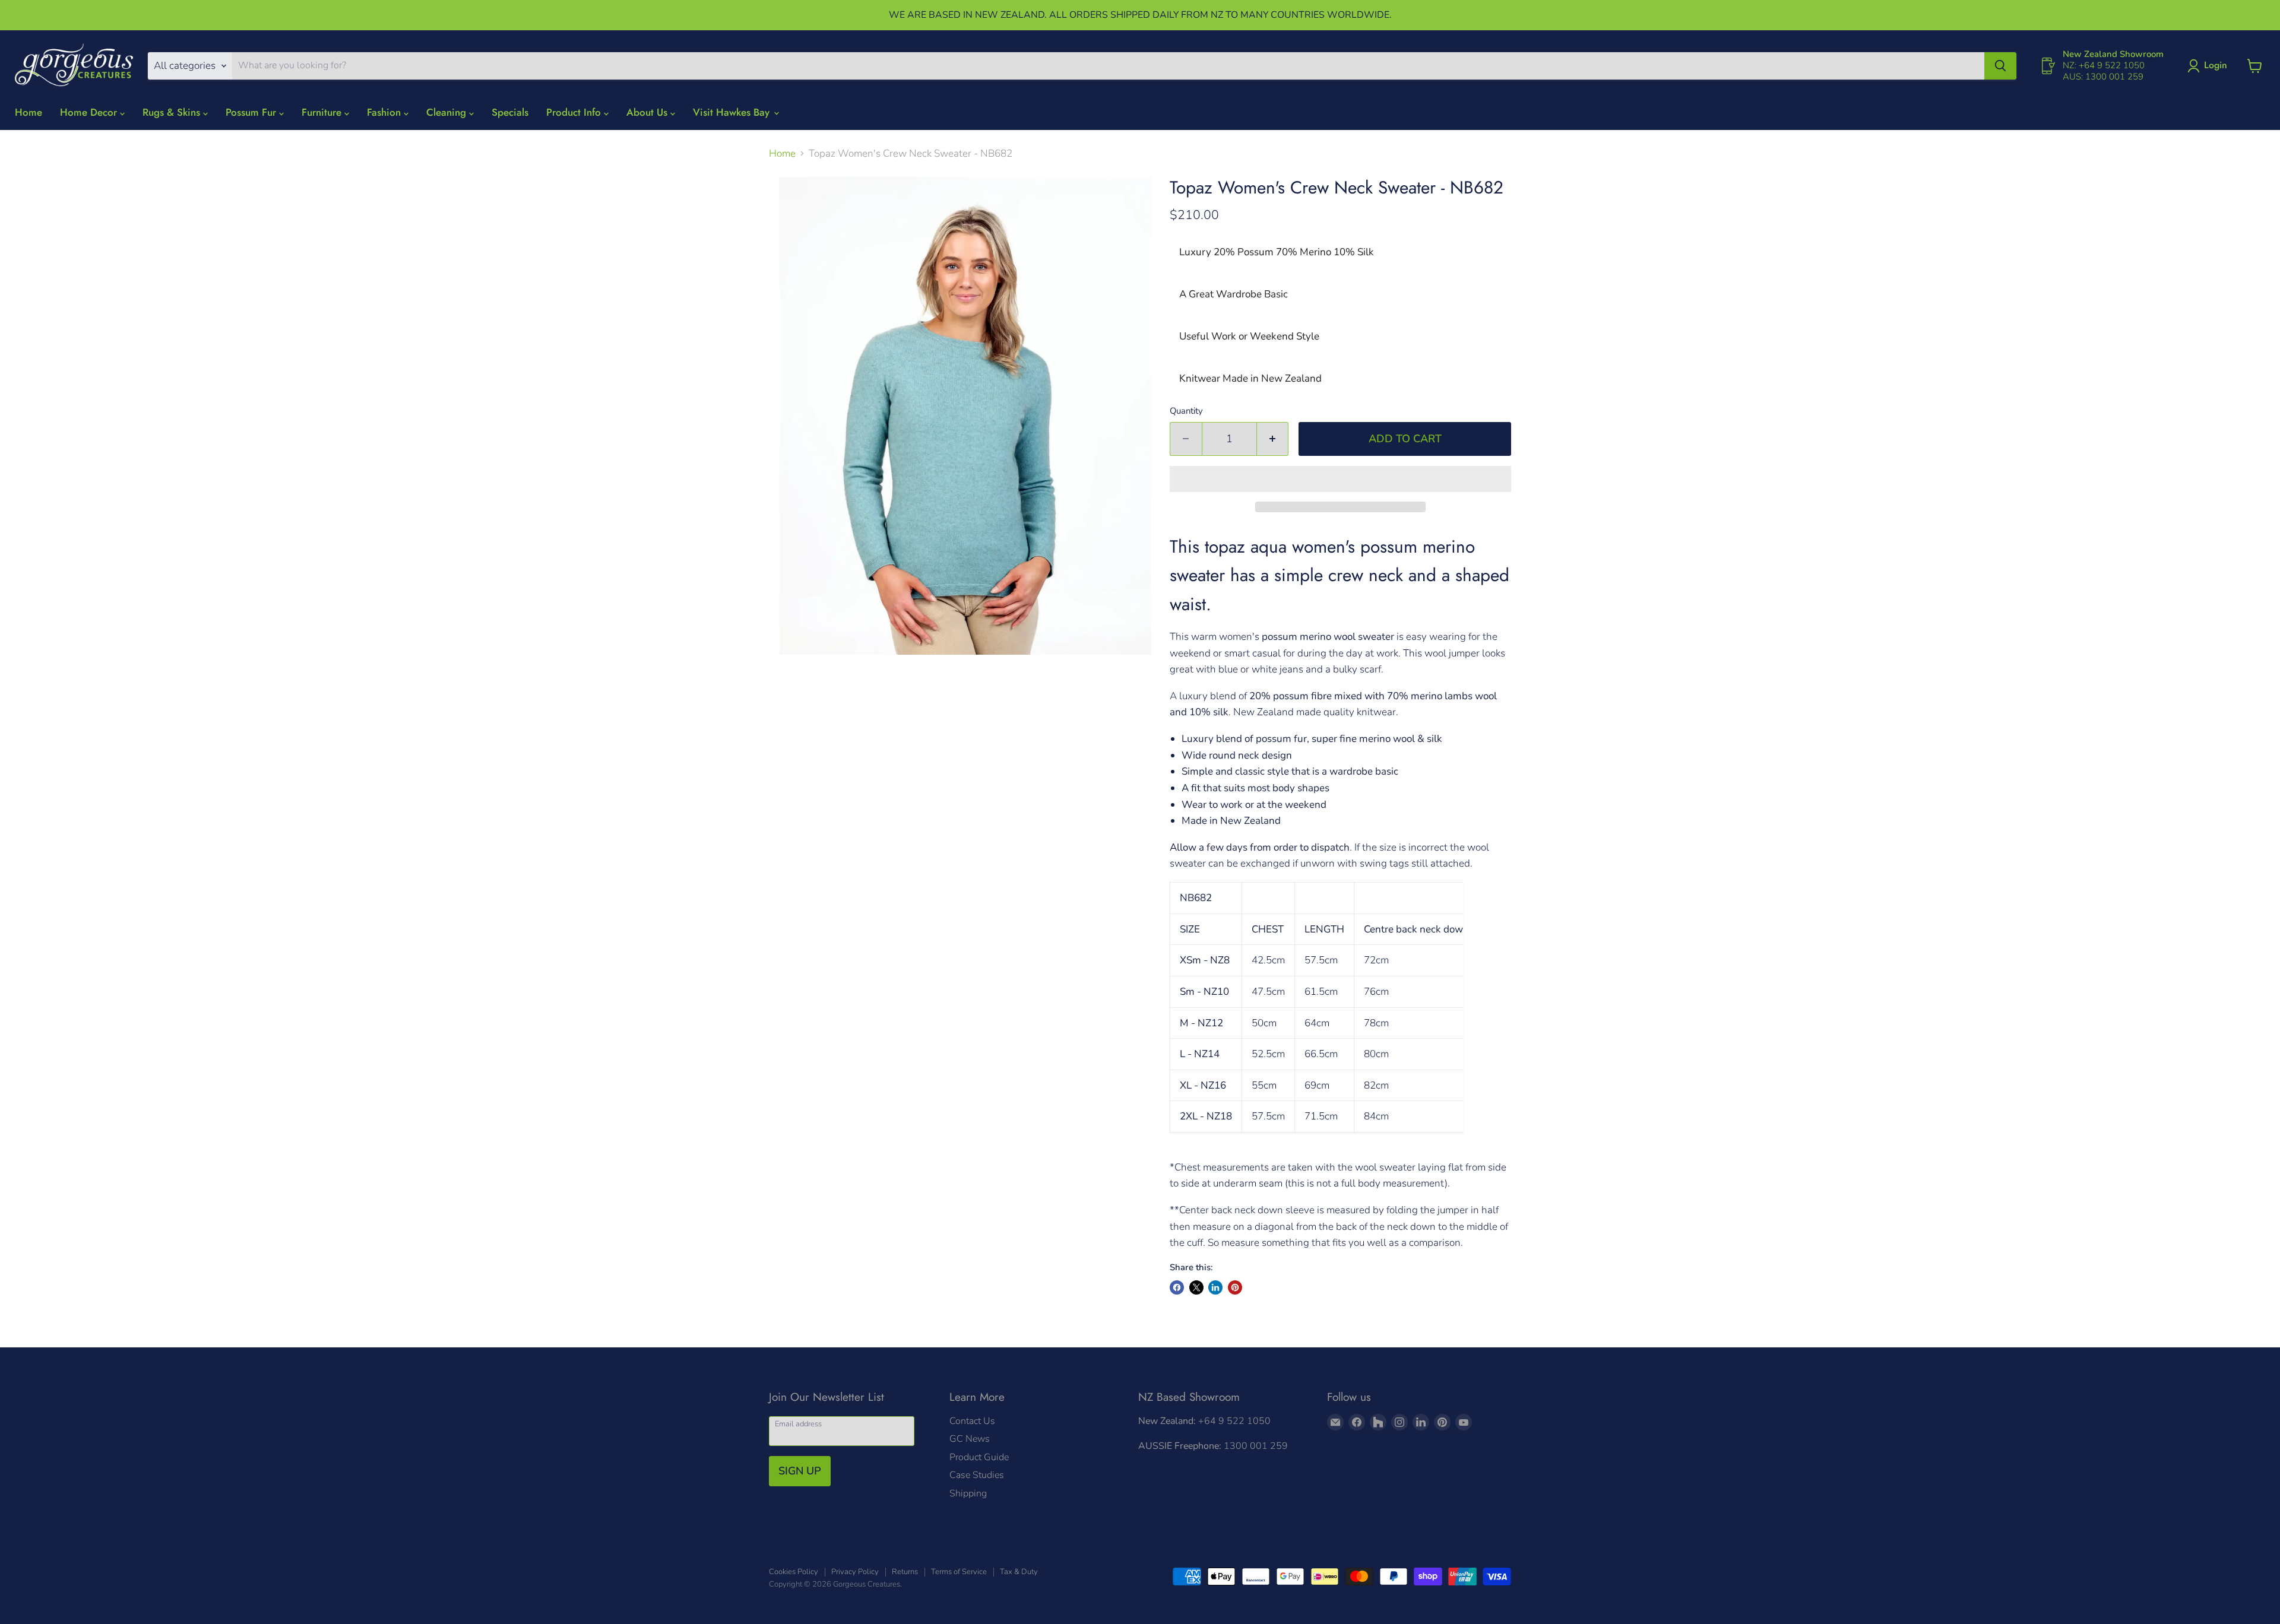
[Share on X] (1196, 1287)
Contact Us (972, 1421)
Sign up (800, 1471)
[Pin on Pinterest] (1235, 1287)
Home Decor (90, 112)
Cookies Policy (794, 1572)
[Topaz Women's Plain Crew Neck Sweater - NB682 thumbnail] (787, 689)
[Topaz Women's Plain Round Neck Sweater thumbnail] (905, 689)
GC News (970, 1439)
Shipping (968, 1493)
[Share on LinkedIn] (1215, 1287)
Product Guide (979, 1457)
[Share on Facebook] (1177, 1287)
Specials (510, 112)
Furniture (323, 112)
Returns (905, 1572)
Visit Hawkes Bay (733, 112)
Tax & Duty (1019, 1572)
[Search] (2000, 66)
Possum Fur (252, 112)
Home (28, 112)
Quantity (1186, 411)
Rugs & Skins (173, 112)
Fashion (385, 112)
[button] (1340, 479)
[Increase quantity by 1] (1273, 439)
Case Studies (977, 1475)
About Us (648, 112)
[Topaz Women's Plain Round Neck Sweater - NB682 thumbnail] (867, 689)
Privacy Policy (855, 1572)
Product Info (575, 112)
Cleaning (448, 112)
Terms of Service (959, 1572)
